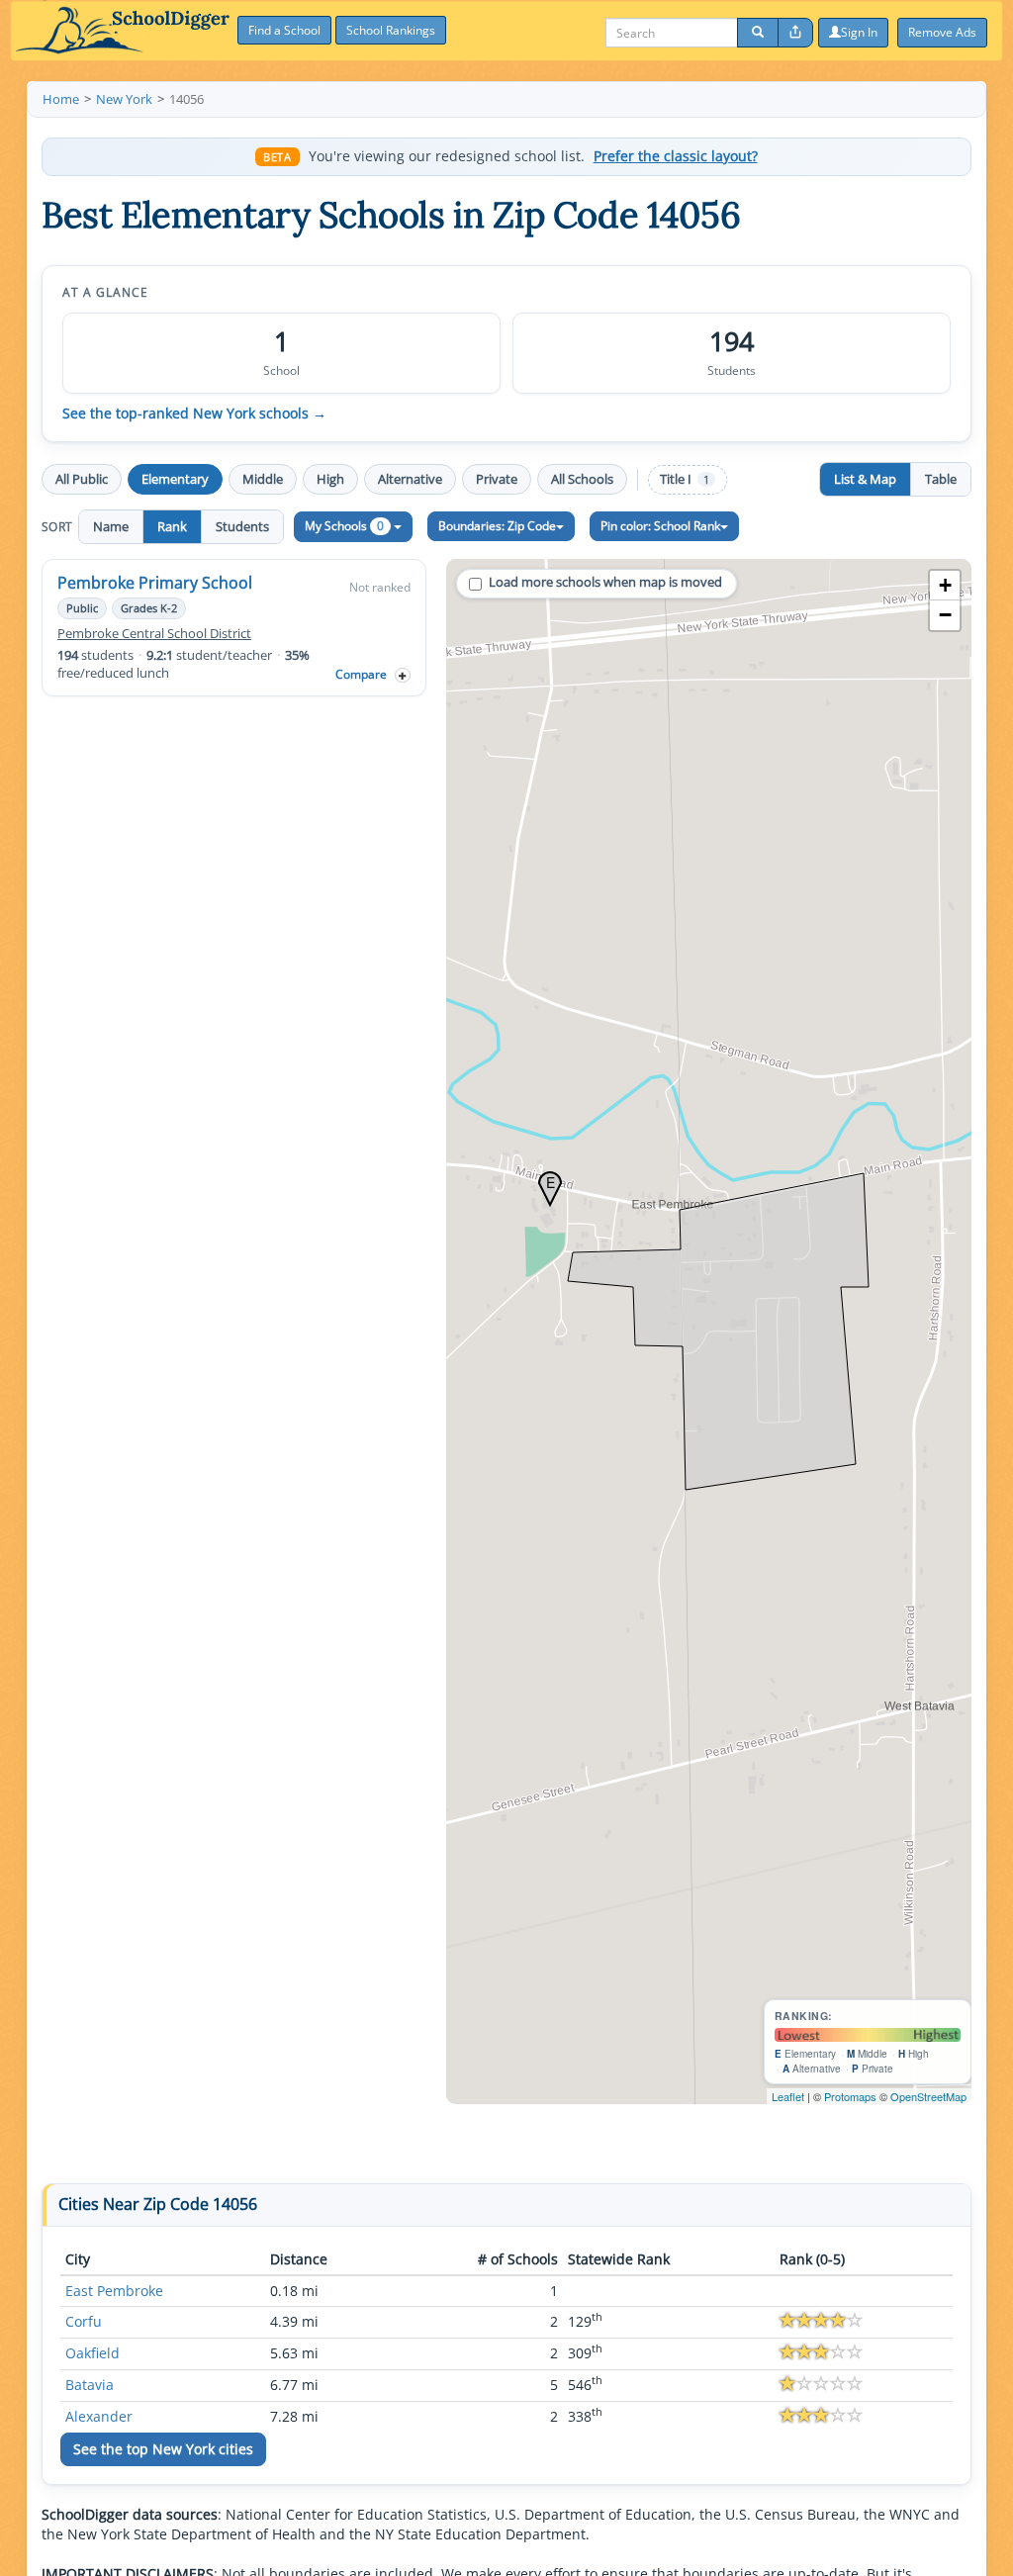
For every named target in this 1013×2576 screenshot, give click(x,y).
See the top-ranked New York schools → (194, 414)
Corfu (84, 2321)
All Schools (582, 479)
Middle (263, 479)
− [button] (945, 615)
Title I (685, 479)
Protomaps (850, 2096)
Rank (172, 526)
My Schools (344, 526)
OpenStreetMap (928, 2096)
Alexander (99, 2416)
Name (111, 526)
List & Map (865, 479)
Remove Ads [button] (942, 32)
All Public (82, 479)
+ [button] (945, 585)
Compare (361, 674)
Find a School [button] (284, 30)
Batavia (90, 2385)
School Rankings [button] (391, 30)
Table (941, 479)
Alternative (410, 479)
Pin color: (660, 526)
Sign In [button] (859, 32)
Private (497, 479)
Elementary (175, 479)
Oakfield (92, 2353)
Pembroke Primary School (155, 583)
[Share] (795, 33)
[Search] (758, 33)
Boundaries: (497, 526)
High (330, 479)
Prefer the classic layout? (676, 156)
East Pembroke (114, 2291)
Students (242, 526)
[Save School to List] (403, 675)
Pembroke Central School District (154, 634)
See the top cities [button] (163, 2449)
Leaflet (788, 2096)
